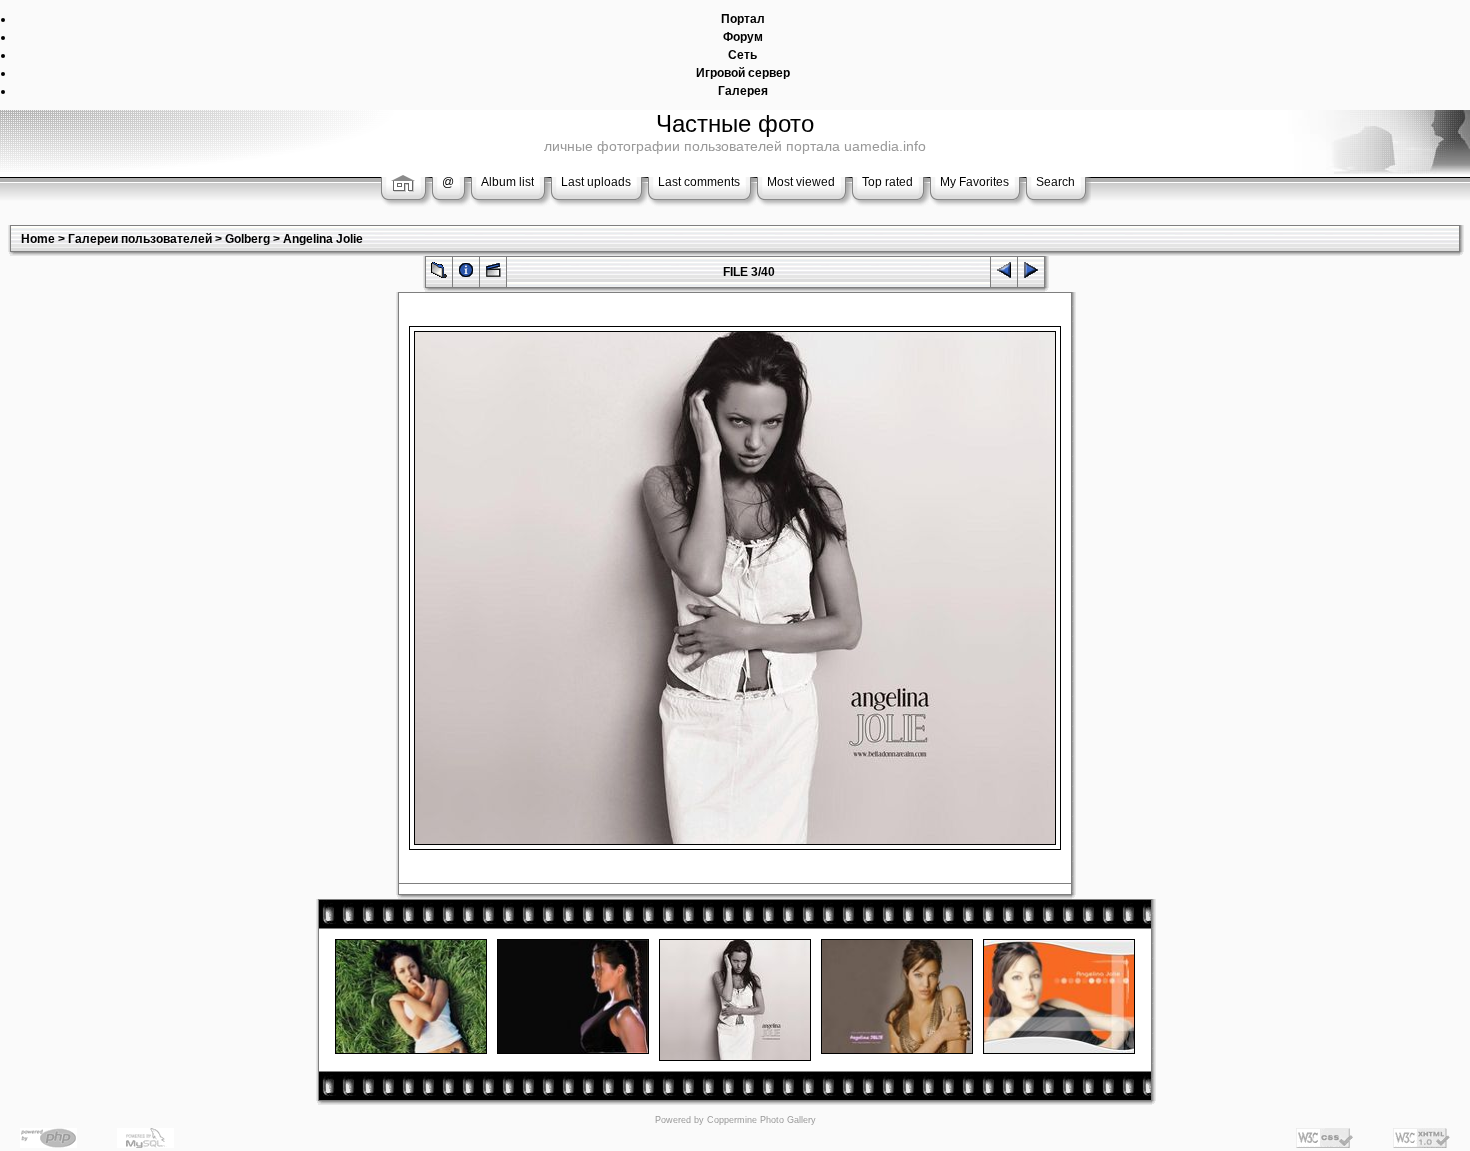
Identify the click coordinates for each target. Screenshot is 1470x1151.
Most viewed (801, 182)
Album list (507, 182)
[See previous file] (1004, 274)
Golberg (247, 239)
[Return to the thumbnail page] (439, 274)
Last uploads (596, 182)
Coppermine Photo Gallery (761, 1120)
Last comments (699, 182)
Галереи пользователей (140, 239)
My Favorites (974, 182)
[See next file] (1031, 274)
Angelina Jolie (323, 239)
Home (38, 239)
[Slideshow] (493, 274)
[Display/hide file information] (466, 274)
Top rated (887, 182)
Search (1055, 182)
